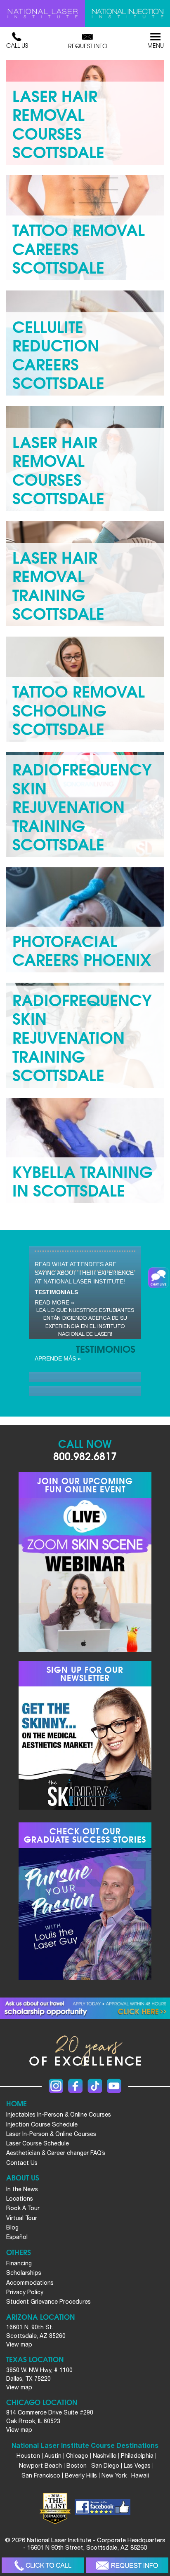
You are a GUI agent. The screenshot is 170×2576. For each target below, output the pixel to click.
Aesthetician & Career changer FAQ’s (56, 2153)
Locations (20, 2199)
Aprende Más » (58, 1358)
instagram (56, 2086)
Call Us (17, 45)
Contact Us (22, 2163)
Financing (19, 2263)
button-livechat (158, 1278)
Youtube (114, 2086)
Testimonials (56, 1292)
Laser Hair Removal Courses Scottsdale (58, 123)
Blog (12, 2227)
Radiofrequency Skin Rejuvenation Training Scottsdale (82, 806)
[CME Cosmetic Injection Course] (127, 13)
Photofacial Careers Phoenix (82, 950)
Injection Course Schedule (42, 2124)
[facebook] (103, 2508)
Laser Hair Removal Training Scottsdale (58, 585)
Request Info (88, 46)
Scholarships (24, 2273)
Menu (156, 45)
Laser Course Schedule (38, 2143)
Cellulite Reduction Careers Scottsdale (58, 354)
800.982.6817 (85, 1455)
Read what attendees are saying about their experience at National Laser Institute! (84, 1273)
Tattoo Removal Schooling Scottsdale (79, 709)
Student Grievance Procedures (48, 2302)
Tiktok (95, 2086)
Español (17, 2237)
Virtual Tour (22, 2218)
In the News (22, 2189)
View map (19, 2344)
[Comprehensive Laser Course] (42, 13)
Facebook (75, 2086)
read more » (54, 1302)
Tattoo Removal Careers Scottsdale (79, 248)
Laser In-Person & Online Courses (51, 2134)
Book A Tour (23, 2208)
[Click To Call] (43, 2565)
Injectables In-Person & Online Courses (59, 2115)
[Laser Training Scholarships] (85, 2008)
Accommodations (30, 2283)
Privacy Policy (25, 2292)
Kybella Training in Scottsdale (83, 1180)
